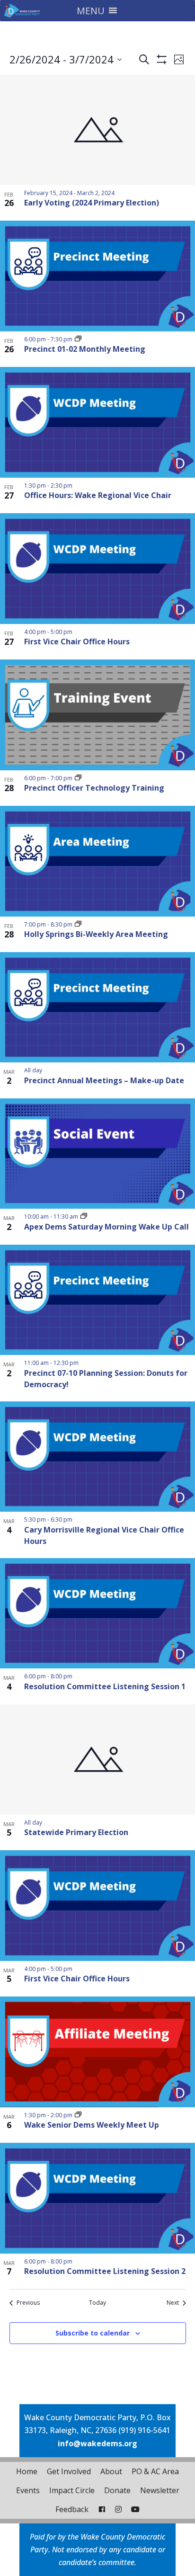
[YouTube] (135, 2509)
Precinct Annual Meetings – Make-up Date (104, 1080)
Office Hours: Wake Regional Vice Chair (98, 495)
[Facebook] (102, 2509)
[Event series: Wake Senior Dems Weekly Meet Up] (78, 2115)
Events (28, 2490)
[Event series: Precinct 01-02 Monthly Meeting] (78, 339)
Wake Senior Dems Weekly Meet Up (92, 2125)
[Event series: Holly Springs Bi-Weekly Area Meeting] (78, 924)
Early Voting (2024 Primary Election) (92, 203)
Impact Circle (72, 2490)
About (111, 2471)
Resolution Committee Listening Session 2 (105, 2271)
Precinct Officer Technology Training (94, 788)
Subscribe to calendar (93, 2333)
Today (97, 2303)
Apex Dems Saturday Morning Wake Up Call (106, 1227)
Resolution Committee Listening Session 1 (105, 1686)
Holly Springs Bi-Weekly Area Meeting (96, 934)
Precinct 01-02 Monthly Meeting (85, 349)
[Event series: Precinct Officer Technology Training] (78, 778)
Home (27, 2471)
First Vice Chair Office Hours (77, 642)
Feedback (72, 2509)
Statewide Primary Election (76, 1832)
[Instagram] (118, 2509)
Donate (117, 2490)
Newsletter (160, 2490)
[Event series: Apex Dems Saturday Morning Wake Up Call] (84, 1217)
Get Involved (69, 2471)
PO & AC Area (155, 2471)
